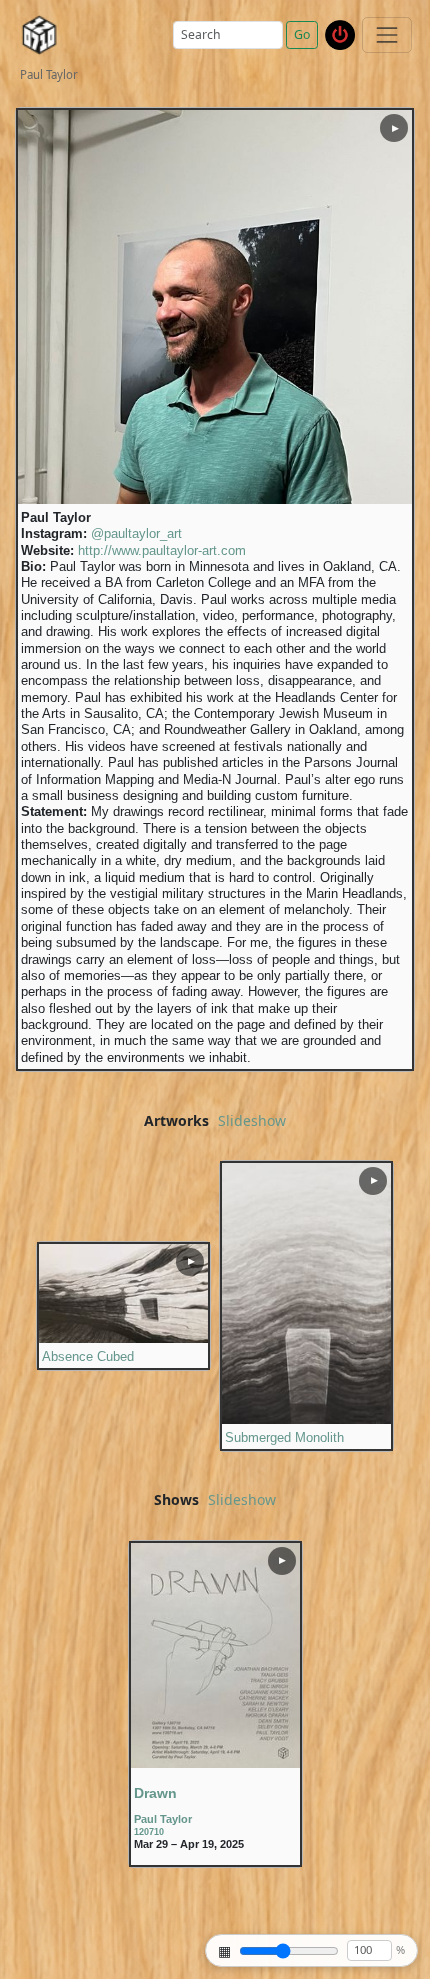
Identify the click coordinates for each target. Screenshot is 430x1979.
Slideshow (252, 1121)
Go (302, 34)
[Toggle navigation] (386, 34)
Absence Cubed (88, 1357)
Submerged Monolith (284, 1438)
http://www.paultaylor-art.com (162, 551)
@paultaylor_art (136, 534)
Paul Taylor (163, 1819)
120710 (149, 1832)
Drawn (155, 1793)
